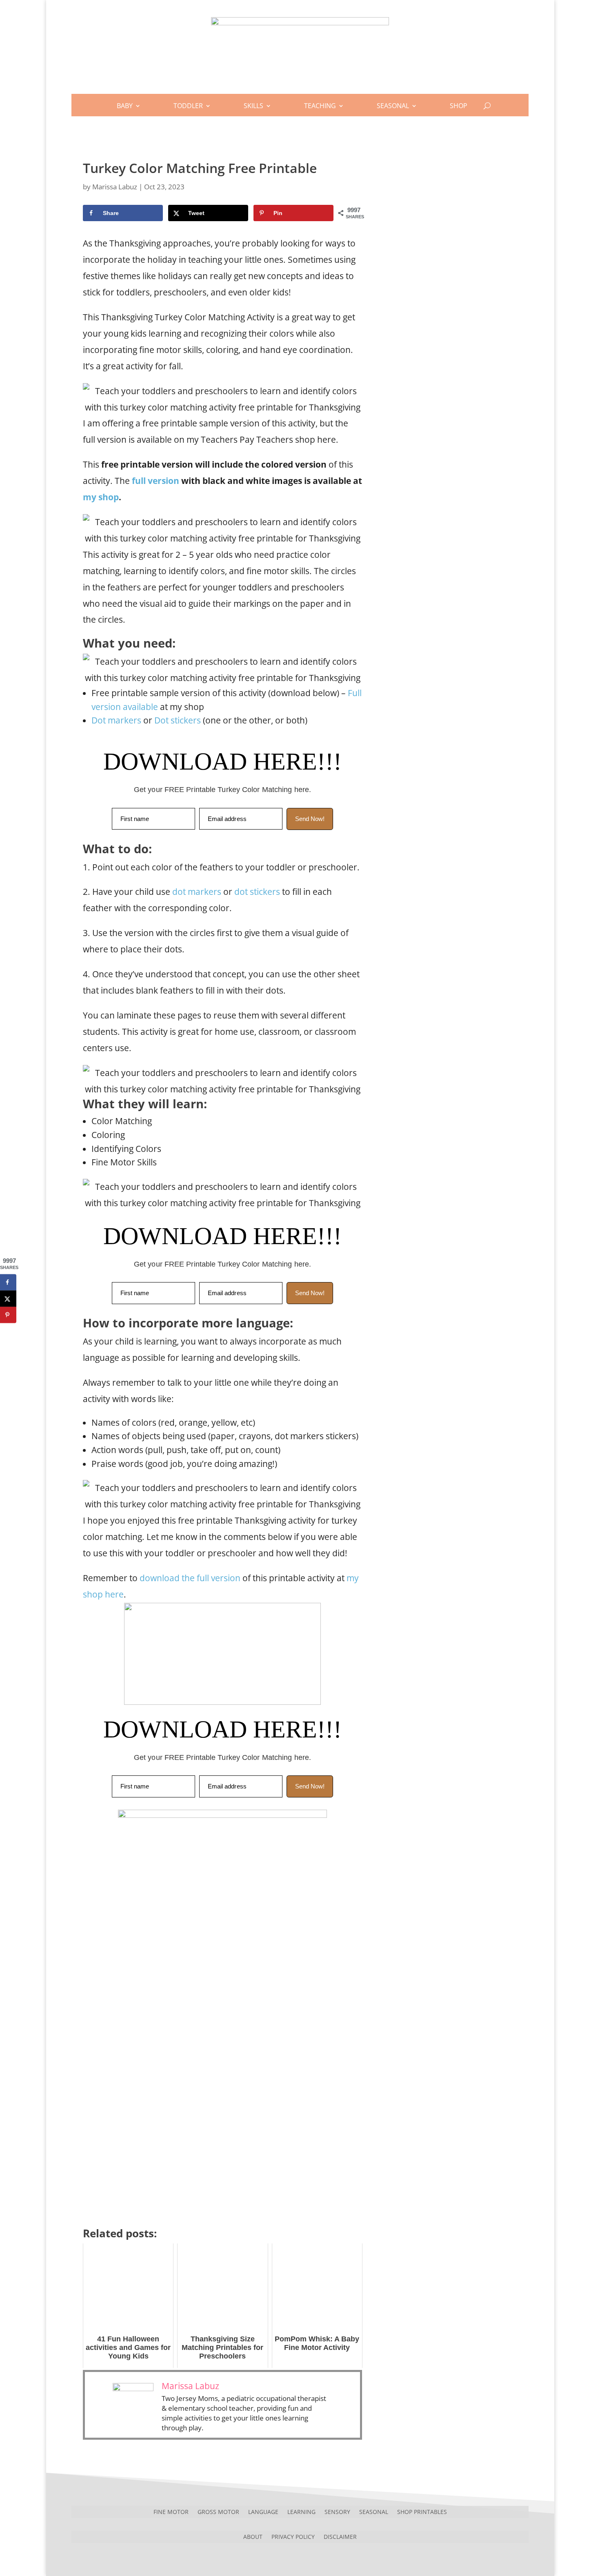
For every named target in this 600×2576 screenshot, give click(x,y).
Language (263, 2511)
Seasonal (393, 106)
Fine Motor (171, 2511)
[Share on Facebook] (8, 1282)
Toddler (188, 106)
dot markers (197, 892)
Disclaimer (340, 2536)
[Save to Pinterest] (8, 1315)
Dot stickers (178, 720)
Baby (125, 106)
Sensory (337, 2511)
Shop (459, 106)
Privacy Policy (293, 2536)
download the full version (190, 1578)
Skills (253, 106)
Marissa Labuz (115, 187)
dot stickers (257, 892)
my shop (101, 497)
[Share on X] (8, 1299)
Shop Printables (422, 2511)
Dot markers (116, 720)
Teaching (320, 106)
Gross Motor (218, 2511)
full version (156, 481)
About (253, 2536)
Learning (301, 2511)
